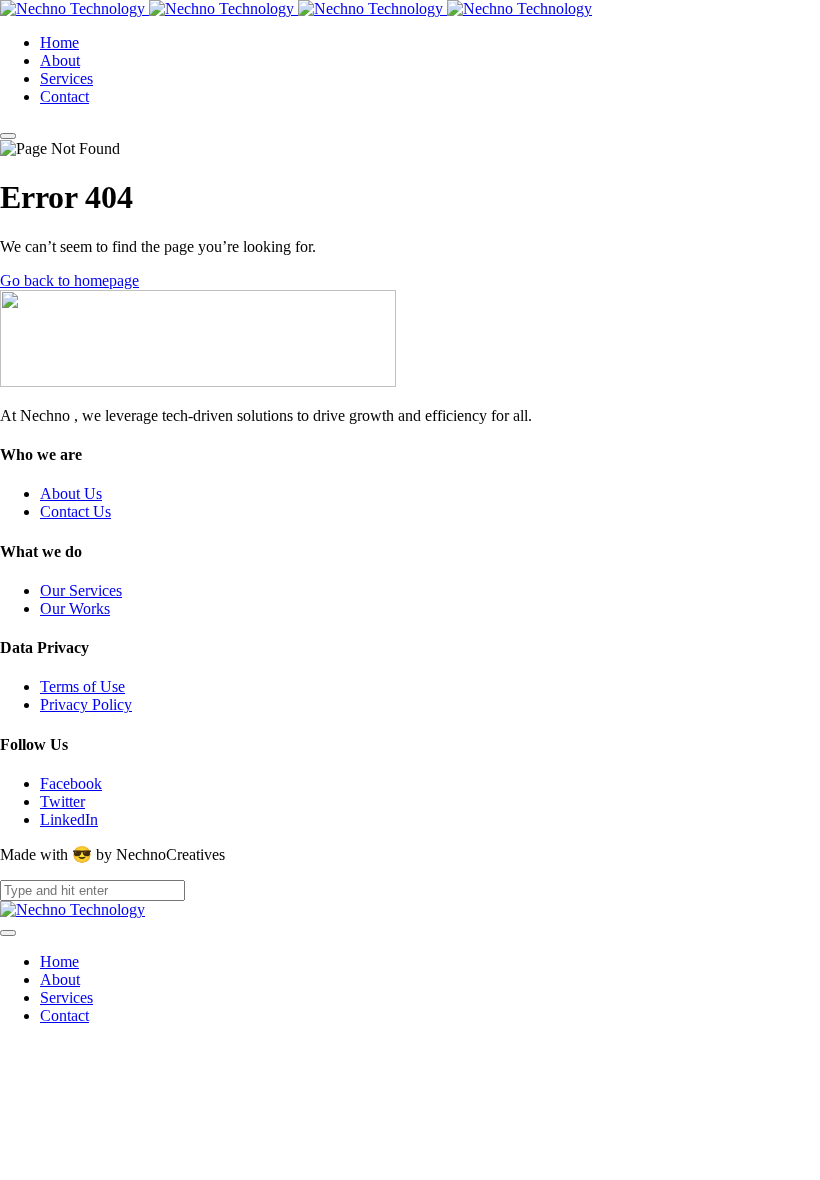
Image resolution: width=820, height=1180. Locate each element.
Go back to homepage (69, 280)
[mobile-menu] (8, 136)
